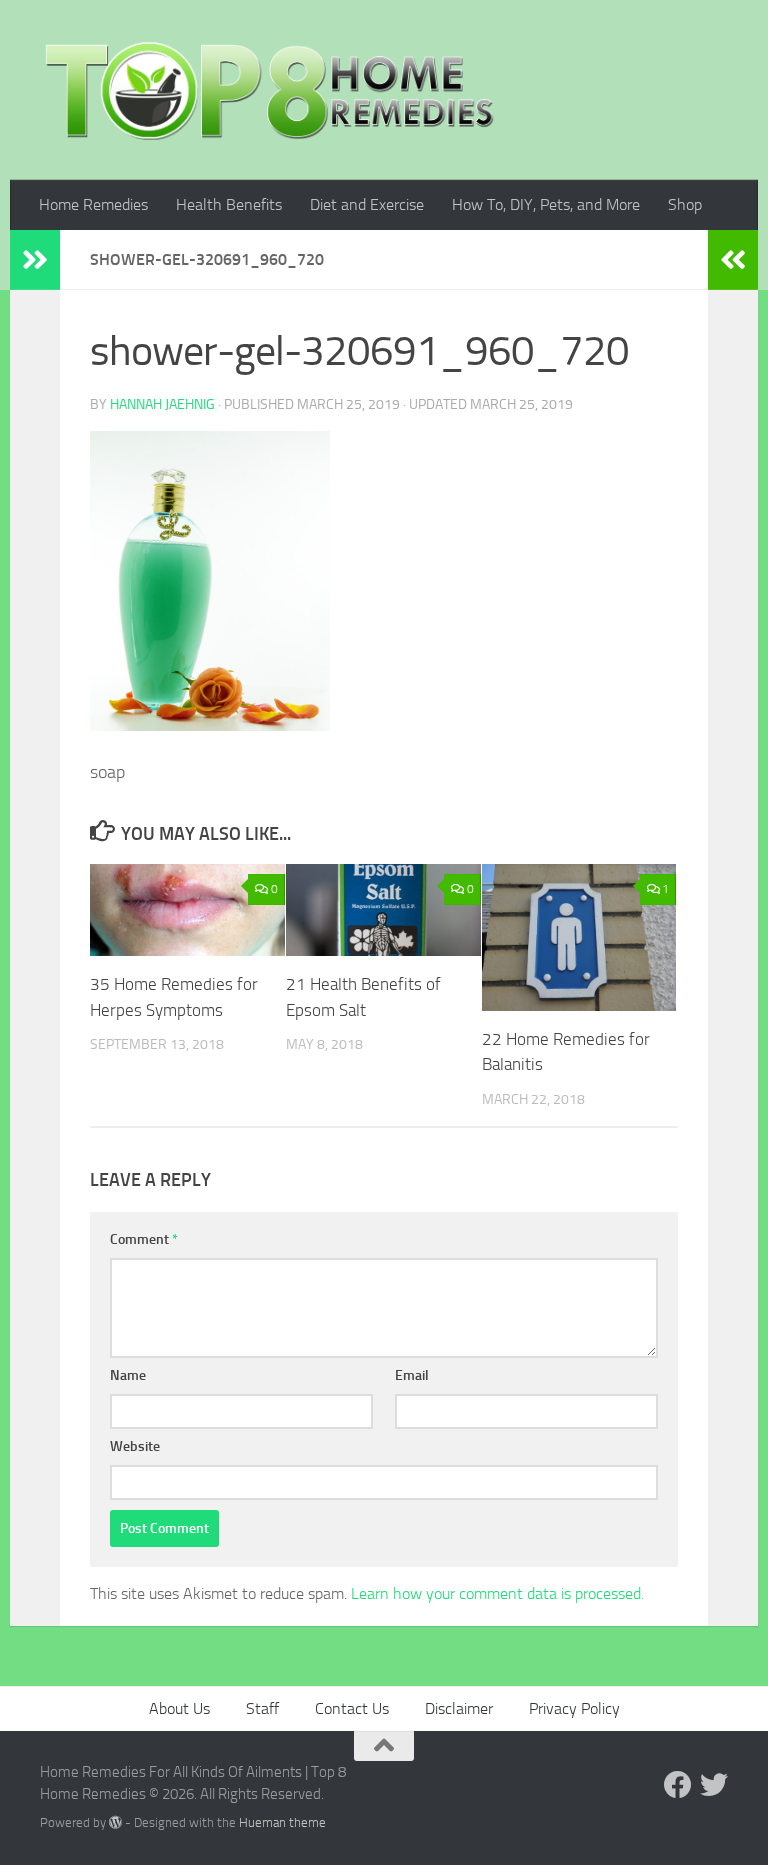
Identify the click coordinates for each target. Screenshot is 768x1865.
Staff (262, 1708)
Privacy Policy (574, 1708)
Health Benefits (229, 204)
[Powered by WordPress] (115, 1822)
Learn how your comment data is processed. (497, 1593)
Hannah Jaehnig (162, 404)
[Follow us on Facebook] (678, 1785)
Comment (144, 1239)
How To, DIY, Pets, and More (546, 204)
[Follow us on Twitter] (714, 1785)
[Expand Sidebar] (35, 260)
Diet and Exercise (367, 204)
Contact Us (352, 1708)
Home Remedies (93, 204)
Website (135, 1446)
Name (128, 1375)
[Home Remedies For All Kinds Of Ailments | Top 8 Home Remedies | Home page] (270, 90)
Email (412, 1375)
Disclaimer (459, 1708)
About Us (179, 1708)
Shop (685, 204)
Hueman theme (282, 1822)
